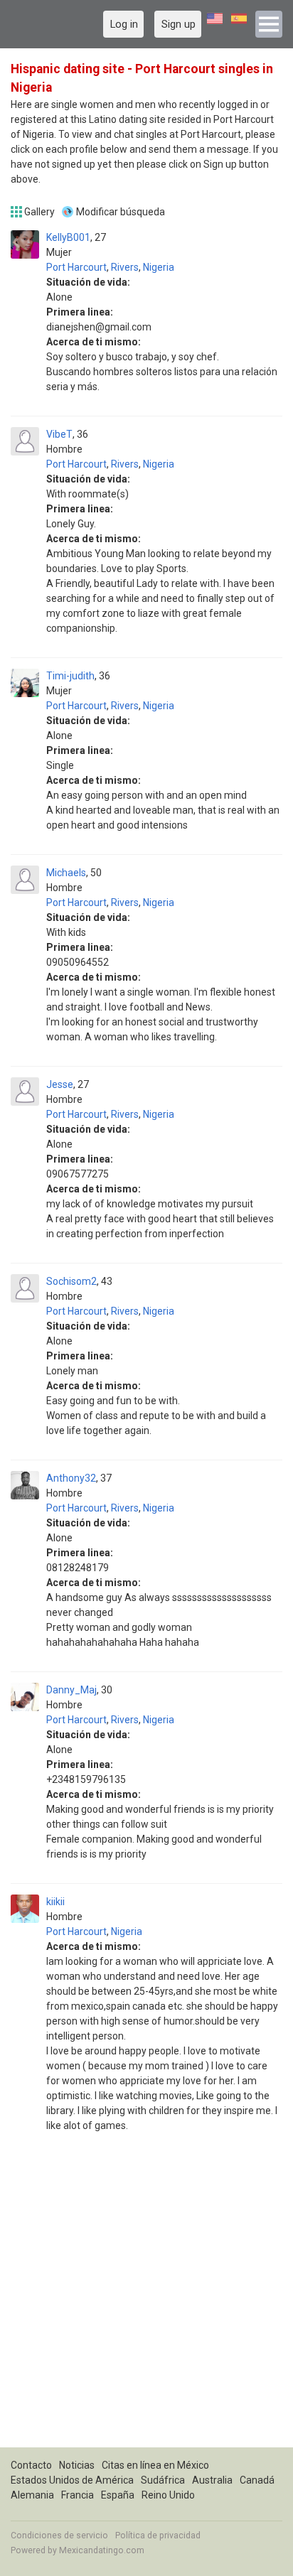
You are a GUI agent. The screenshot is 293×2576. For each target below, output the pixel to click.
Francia (78, 2495)
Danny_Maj (71, 1690)
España (118, 2495)
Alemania (32, 2495)
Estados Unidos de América (72, 2480)
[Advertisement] (146, 2301)
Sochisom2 (71, 1281)
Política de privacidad (158, 2535)
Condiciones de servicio (59, 2535)
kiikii (55, 1902)
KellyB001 (68, 237)
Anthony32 (71, 1478)
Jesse (60, 1084)
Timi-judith (70, 676)
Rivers (125, 267)
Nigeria (159, 267)
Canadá (257, 2480)
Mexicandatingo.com (102, 2550)
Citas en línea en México (155, 2465)
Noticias (77, 2465)
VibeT (59, 434)
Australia (212, 2480)
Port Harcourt (76, 267)
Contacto (31, 2465)
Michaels (66, 873)
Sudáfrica (163, 2480)
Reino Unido (168, 2495)
